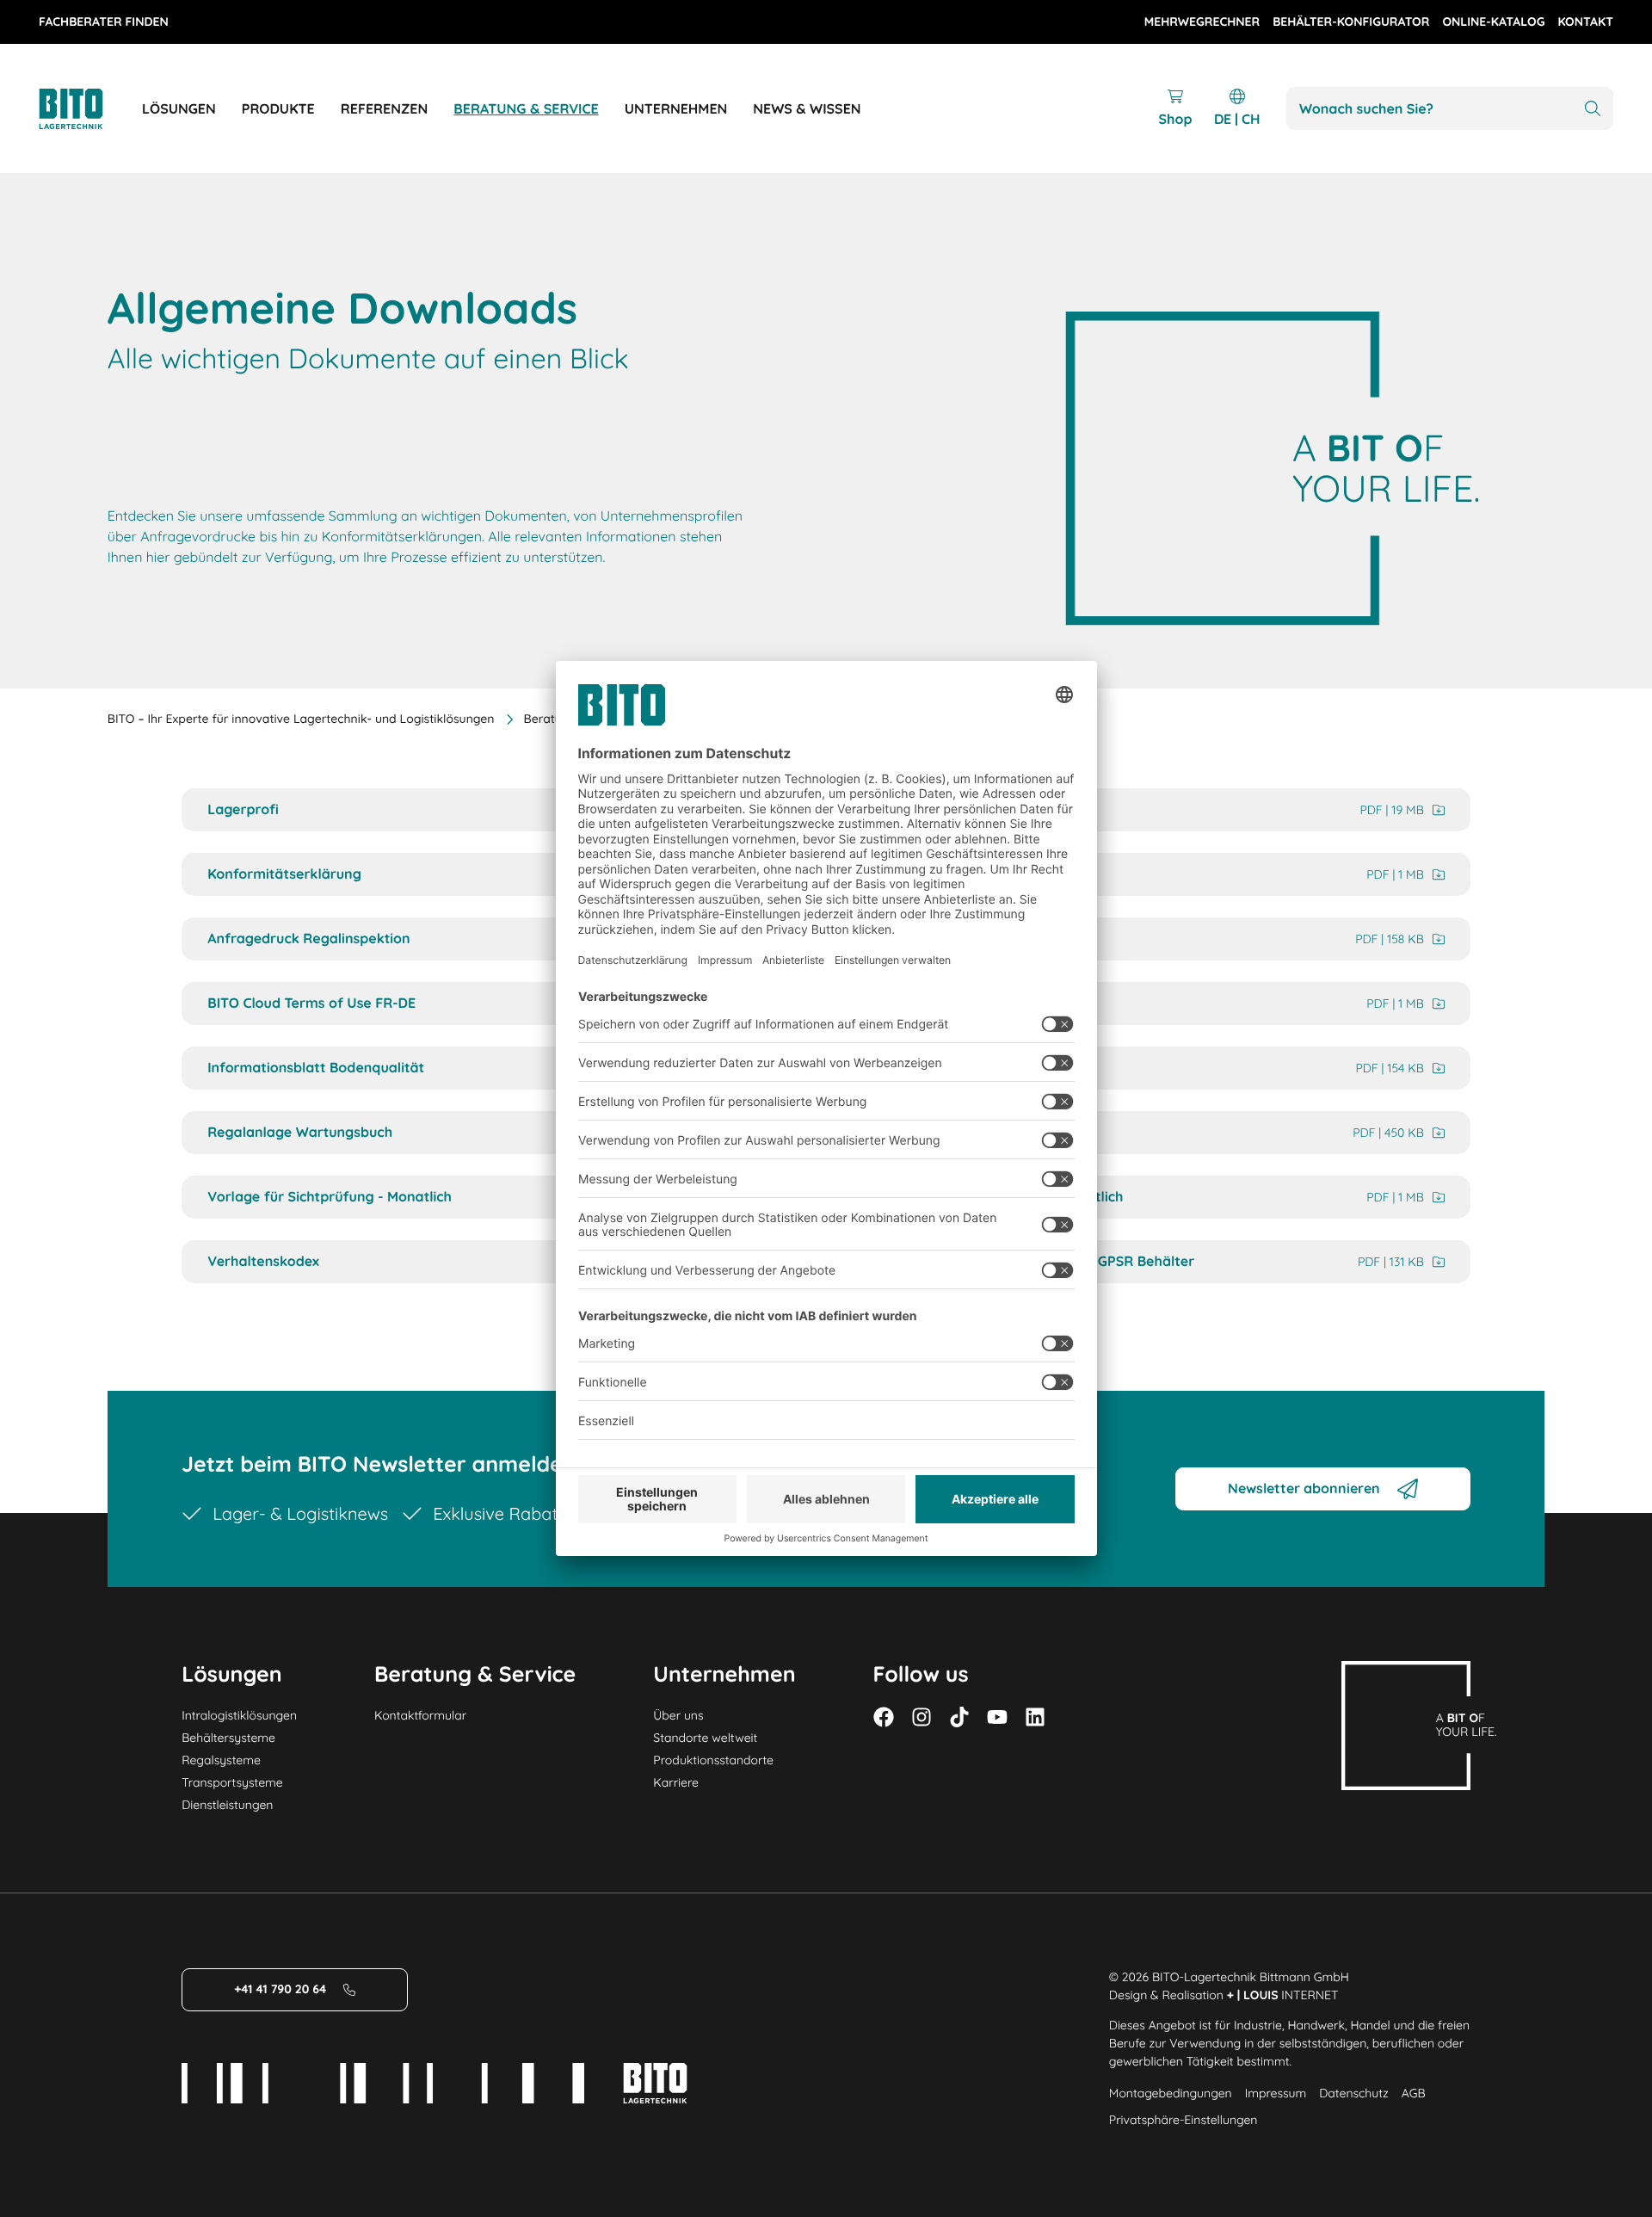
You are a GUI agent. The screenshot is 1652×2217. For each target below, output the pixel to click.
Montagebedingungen (1171, 2093)
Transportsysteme (232, 1782)
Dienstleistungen (227, 1805)
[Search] (1593, 109)
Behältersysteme (228, 1738)
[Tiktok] (959, 1717)
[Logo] (90, 109)
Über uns (678, 1715)
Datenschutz (1353, 2093)
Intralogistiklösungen (239, 1715)
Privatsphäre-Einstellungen (1184, 2120)
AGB (1414, 2093)
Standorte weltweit (705, 1738)
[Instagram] (922, 1717)
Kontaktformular (420, 1715)
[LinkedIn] (1035, 1717)
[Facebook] (884, 1717)
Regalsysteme (221, 1760)
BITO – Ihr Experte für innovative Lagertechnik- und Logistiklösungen (301, 719)
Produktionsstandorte (713, 1760)
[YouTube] (997, 1717)
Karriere (676, 1782)
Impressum (1276, 2093)
